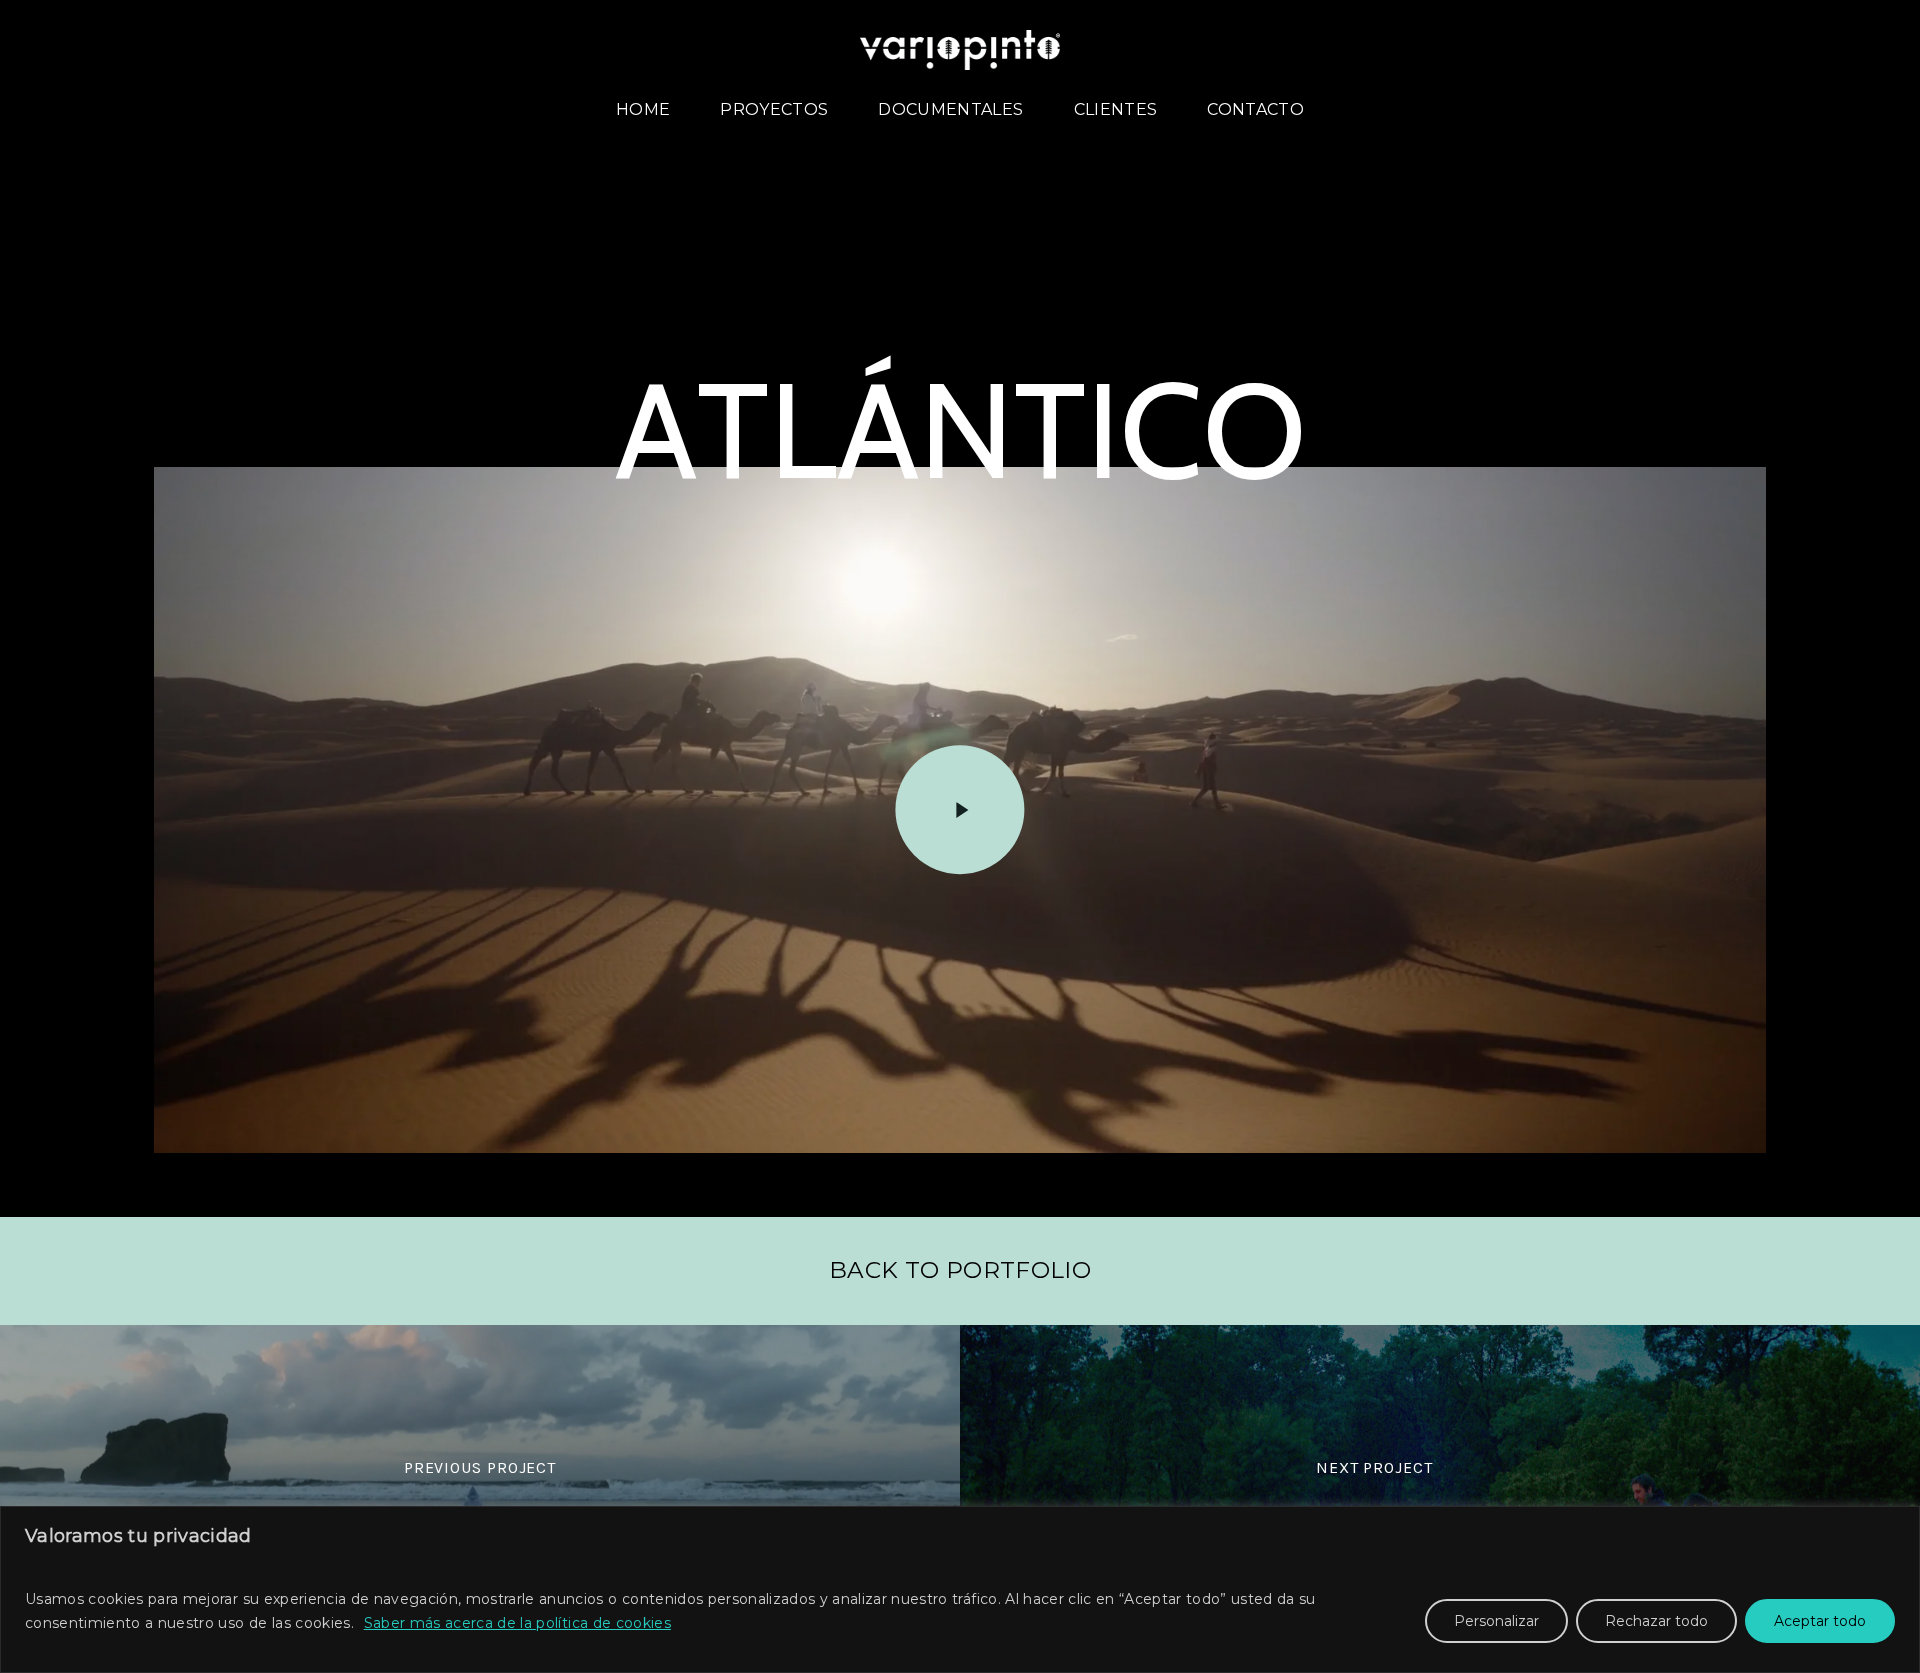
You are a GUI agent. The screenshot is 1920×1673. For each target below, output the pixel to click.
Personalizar (1496, 1621)
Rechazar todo (1656, 1621)
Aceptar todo (1820, 1621)
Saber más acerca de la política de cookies (517, 1623)
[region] (960, 1589)
